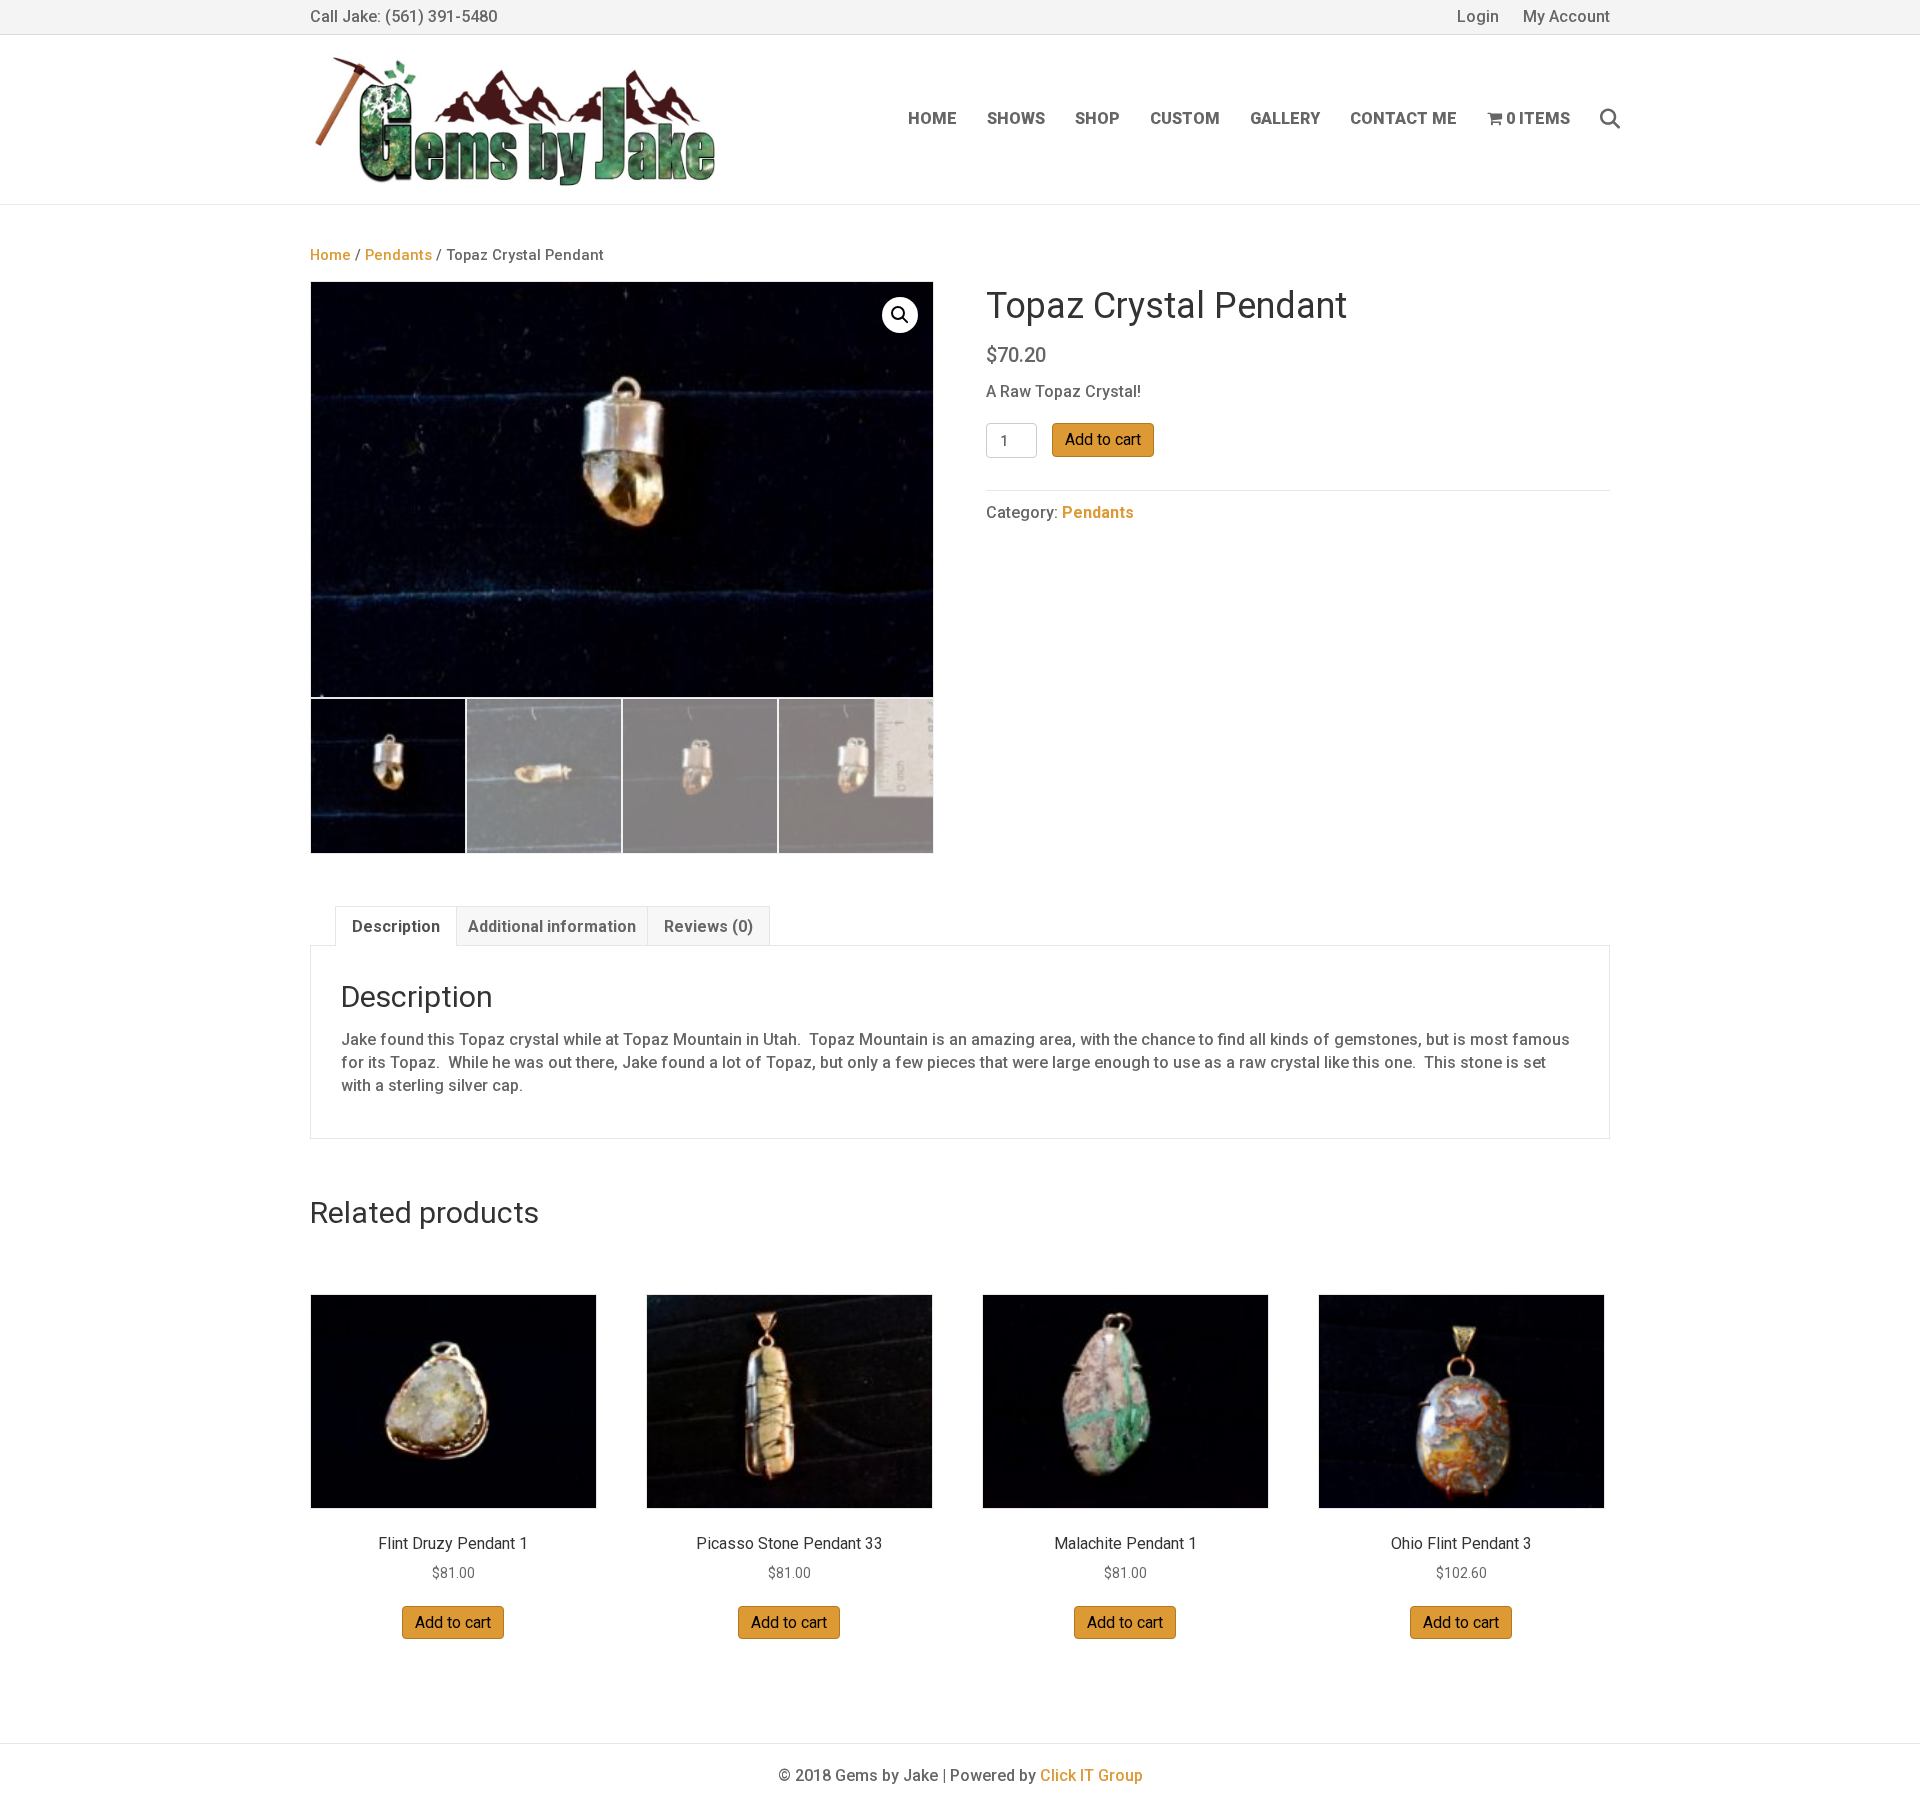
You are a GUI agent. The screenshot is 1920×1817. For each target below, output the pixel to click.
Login (1478, 16)
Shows (1016, 118)
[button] (900, 315)
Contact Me (1403, 118)
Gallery (1285, 118)
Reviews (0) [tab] (708, 926)
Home (932, 118)
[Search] (1597, 119)
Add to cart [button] (453, 1622)
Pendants (398, 255)
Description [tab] (396, 926)
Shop (1097, 118)
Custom (1185, 118)
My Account (1566, 16)
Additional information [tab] (552, 926)
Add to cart (1103, 439)
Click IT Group (1091, 1775)
